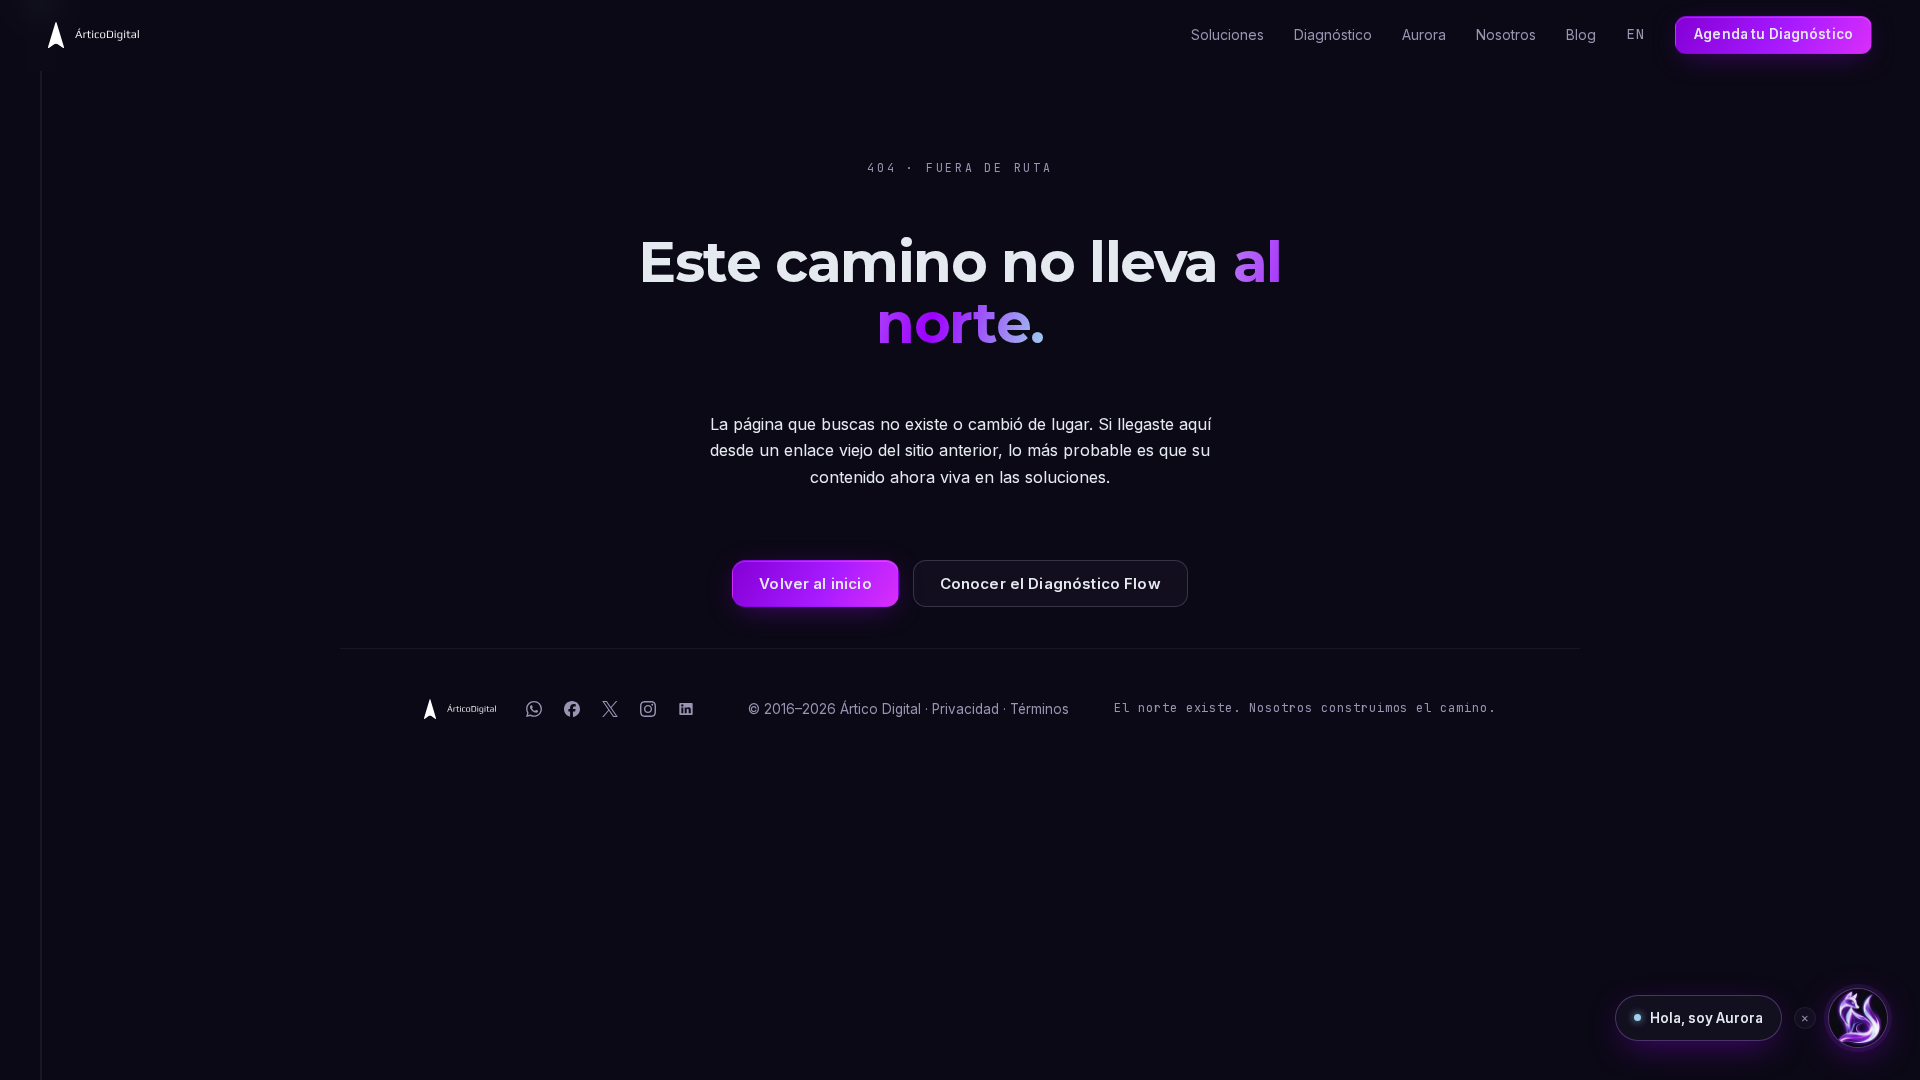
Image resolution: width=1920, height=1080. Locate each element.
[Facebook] (572, 709)
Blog (1581, 34)
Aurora (1424, 34)
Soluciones (1227, 34)
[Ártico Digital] (460, 709)
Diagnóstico (1333, 34)
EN (1635, 34)
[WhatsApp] (534, 709)
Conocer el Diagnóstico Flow (1050, 583)
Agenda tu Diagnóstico (1773, 34)
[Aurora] (1858, 1018)
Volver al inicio (815, 583)
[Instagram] (648, 709)
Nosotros (1506, 34)
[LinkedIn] (686, 709)
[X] (610, 709)
